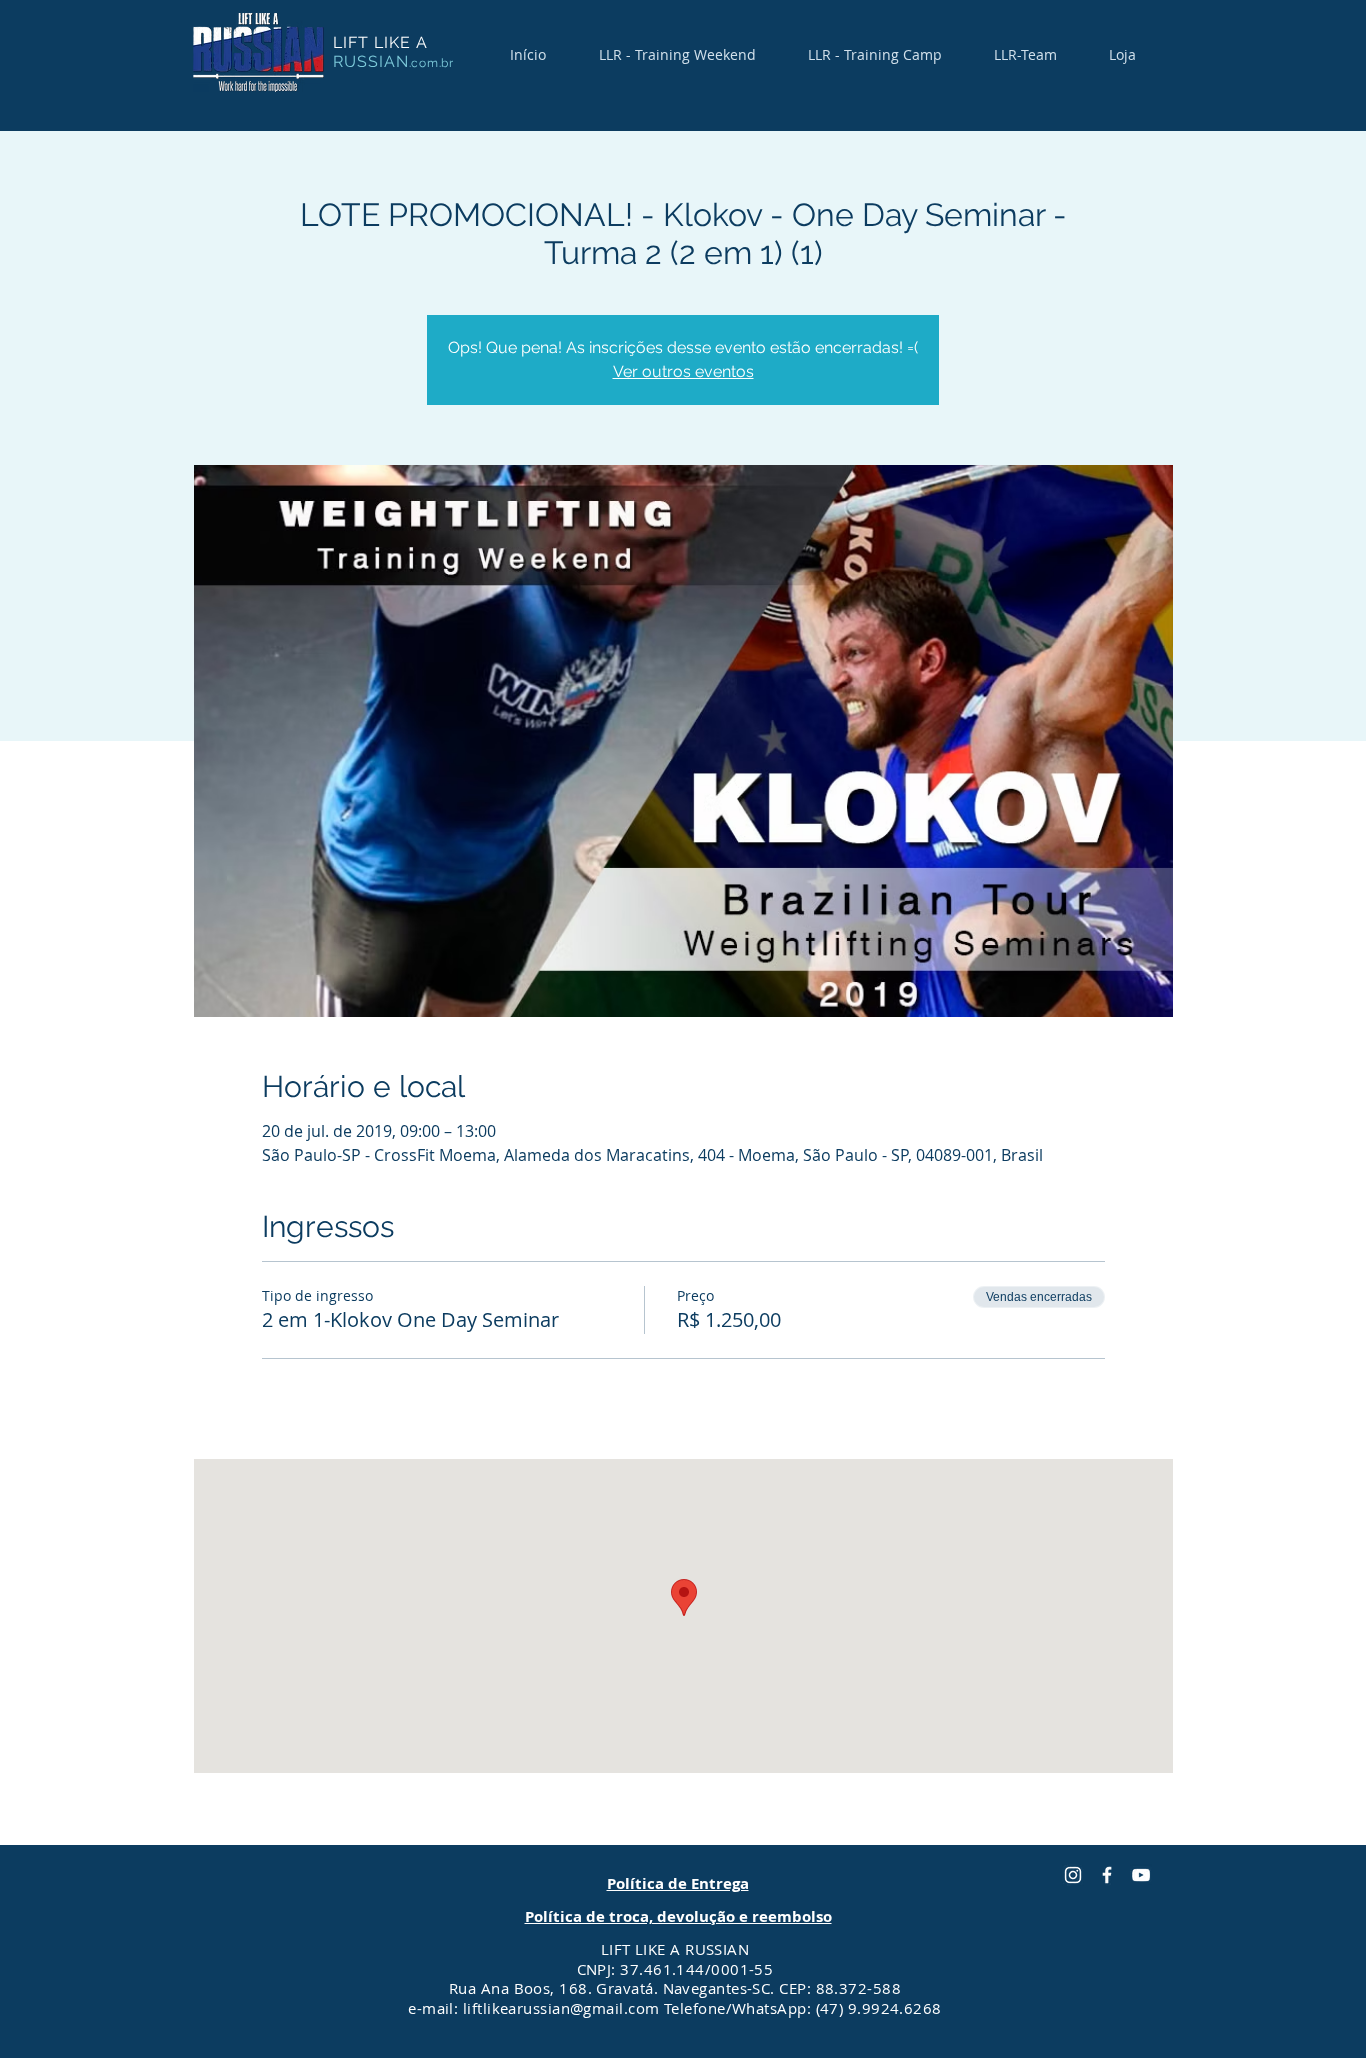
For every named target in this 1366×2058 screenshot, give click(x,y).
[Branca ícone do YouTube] (1141, 1875)
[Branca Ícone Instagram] (1073, 1875)
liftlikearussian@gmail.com (561, 2008)
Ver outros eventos (683, 371)
